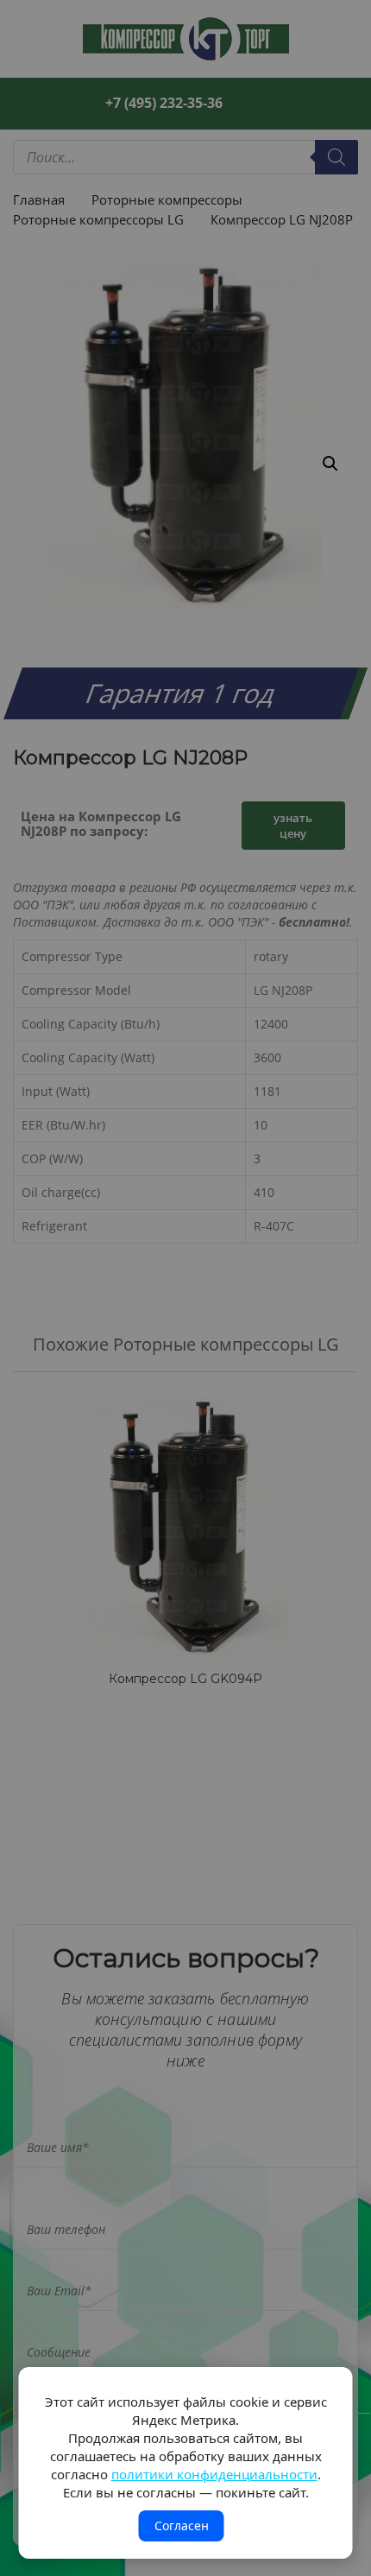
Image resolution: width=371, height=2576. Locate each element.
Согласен (182, 2525)
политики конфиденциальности (214, 2474)
